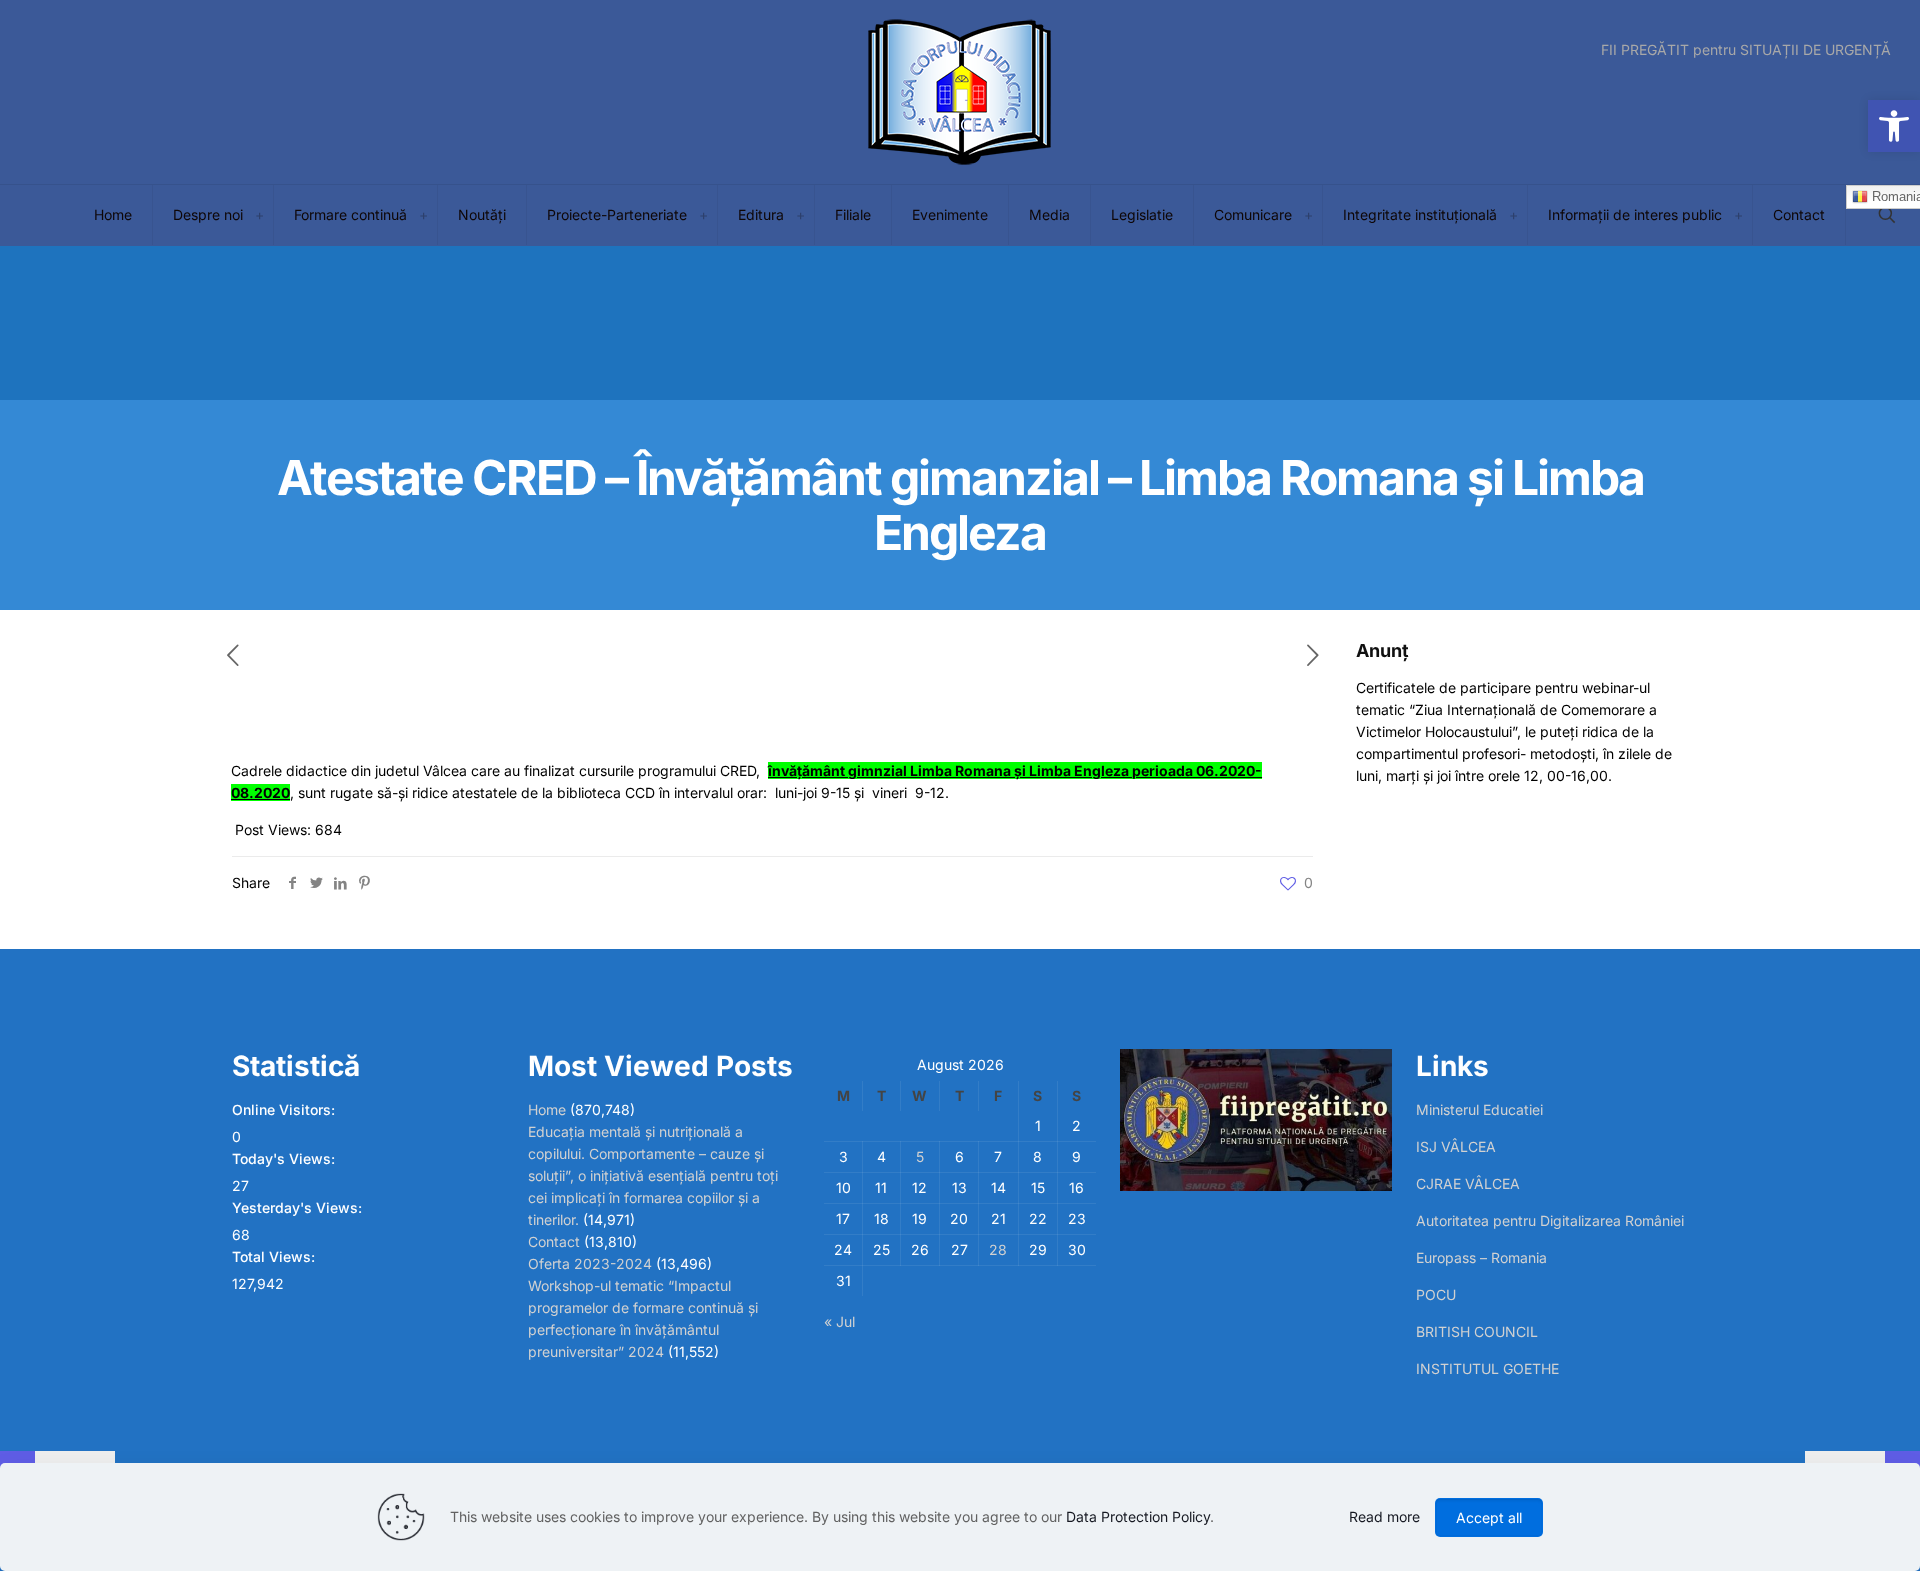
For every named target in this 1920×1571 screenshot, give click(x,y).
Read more (1384, 1516)
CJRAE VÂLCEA (1468, 1183)
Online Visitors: (285, 1109)
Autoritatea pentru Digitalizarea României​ (1550, 1220)
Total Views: (275, 1256)
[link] (259, 215)
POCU (1436, 1294)
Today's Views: (285, 1158)
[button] (1894, 126)
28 (998, 1249)
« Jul (839, 1321)
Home (547, 1109)
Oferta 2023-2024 (590, 1263)
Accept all (1489, 1517)
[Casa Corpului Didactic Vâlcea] (960, 92)
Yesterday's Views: (299, 1207)
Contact (554, 1241)
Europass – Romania (1481, 1257)
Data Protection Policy (1138, 1516)
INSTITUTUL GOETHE (1487, 1368)
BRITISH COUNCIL (1477, 1331)
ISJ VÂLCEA (1456, 1146)
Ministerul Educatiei (1479, 1109)
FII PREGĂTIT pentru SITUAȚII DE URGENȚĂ (1746, 50)
